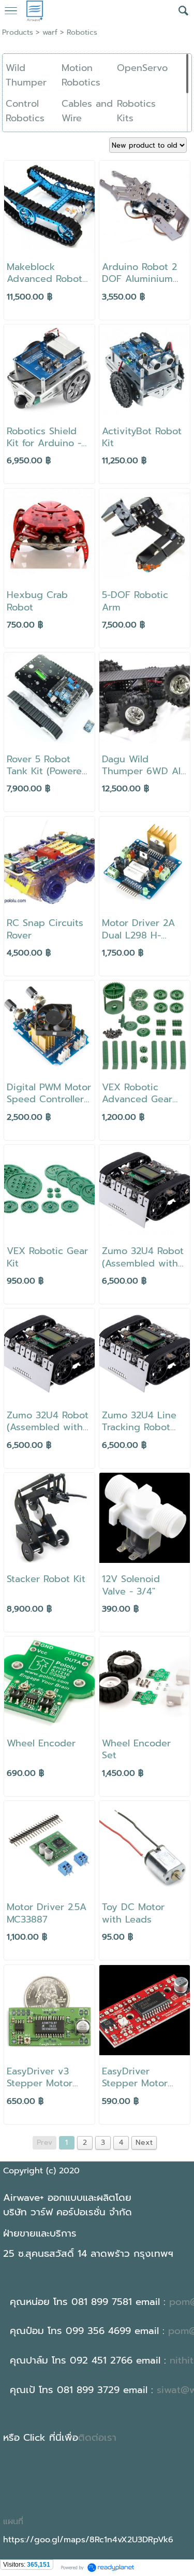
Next (144, 2143)
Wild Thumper (26, 75)
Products (18, 32)
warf (50, 32)
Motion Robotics (81, 75)
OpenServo (142, 68)
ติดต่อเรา (97, 2438)
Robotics (82, 32)
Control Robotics (25, 111)
